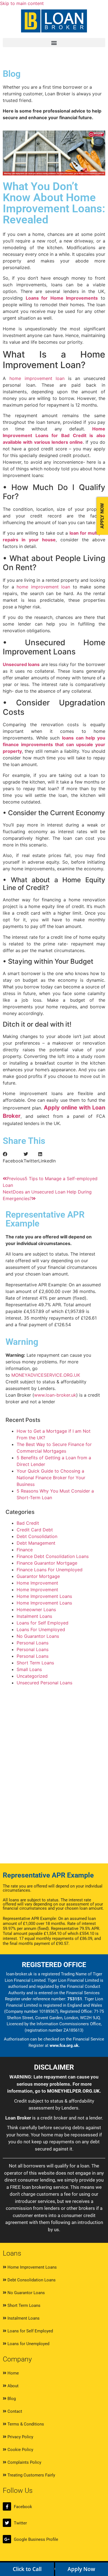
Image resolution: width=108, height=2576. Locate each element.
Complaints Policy (24, 2462)
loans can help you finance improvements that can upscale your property (54, 744)
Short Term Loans (35, 1663)
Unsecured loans (21, 664)
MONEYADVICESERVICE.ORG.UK (46, 1375)
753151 (75, 1999)
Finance (25, 1550)
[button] (54, 43)
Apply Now (81, 2569)
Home (13, 2373)
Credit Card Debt (35, 1530)
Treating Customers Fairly (31, 2475)
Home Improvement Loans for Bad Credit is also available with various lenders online (54, 435)
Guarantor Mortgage (38, 1576)
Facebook (23, 2507)
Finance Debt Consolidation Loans (53, 1556)
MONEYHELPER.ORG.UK (73, 2091)
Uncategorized (32, 1676)
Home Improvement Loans (44, 1596)
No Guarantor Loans (38, 1636)
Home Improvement (37, 1583)
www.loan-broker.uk (55, 1395)
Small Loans (29, 1669)
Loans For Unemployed (41, 1629)
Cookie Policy (20, 2450)
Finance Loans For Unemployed (50, 1570)
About (12, 2386)
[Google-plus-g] (7, 2539)
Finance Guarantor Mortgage (47, 1563)
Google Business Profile (36, 2539)
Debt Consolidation (37, 1536)
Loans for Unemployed (28, 2344)
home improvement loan (35, 378)
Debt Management (36, 1543)
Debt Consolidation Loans (31, 2280)
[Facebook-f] (7, 2506)
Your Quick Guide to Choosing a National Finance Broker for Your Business (51, 1478)
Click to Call (27, 2569)
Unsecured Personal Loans (44, 1683)
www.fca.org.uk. (65, 2046)
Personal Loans (33, 1643)
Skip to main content (22, 3)
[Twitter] (7, 2523)
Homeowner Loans (36, 1610)
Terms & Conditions (25, 2424)
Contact (14, 2411)
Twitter (20, 2523)
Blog (11, 2399)
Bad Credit (28, 1523)
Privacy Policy (20, 2437)
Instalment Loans (34, 1616)
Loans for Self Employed (43, 1623)
